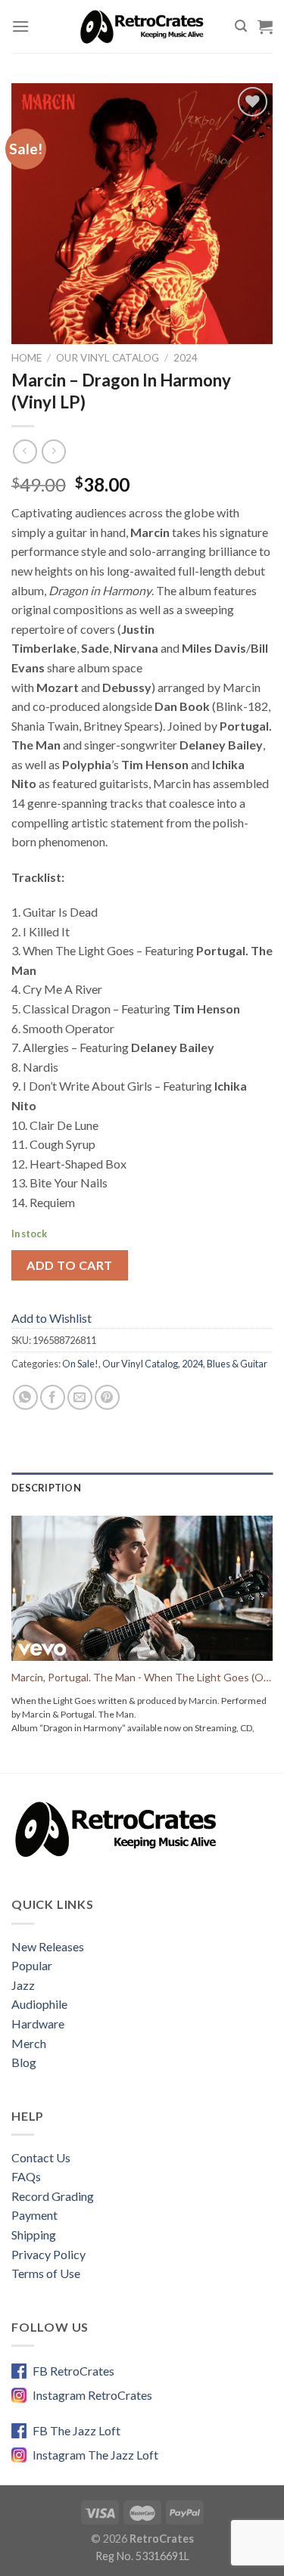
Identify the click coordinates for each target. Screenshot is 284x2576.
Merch (29, 2043)
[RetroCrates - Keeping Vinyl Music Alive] (142, 26)
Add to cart (69, 1265)
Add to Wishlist (51, 1318)
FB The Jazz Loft (76, 2430)
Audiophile (39, 2004)
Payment (34, 2215)
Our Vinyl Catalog (108, 358)
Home (27, 358)
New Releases (48, 1946)
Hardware (38, 2024)
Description (46, 1488)
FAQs (26, 2176)
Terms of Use (46, 2273)
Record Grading (53, 2196)
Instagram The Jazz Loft (95, 2455)
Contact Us (41, 2157)
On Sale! (80, 1364)
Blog (24, 2062)
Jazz (23, 1985)
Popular (32, 1965)
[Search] (241, 26)
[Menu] (20, 26)
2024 (186, 358)
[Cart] (265, 26)
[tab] (142, 1488)
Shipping (34, 2235)
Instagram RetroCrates (92, 2395)
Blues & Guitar (237, 1364)
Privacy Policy (48, 2254)
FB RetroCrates (73, 2371)
